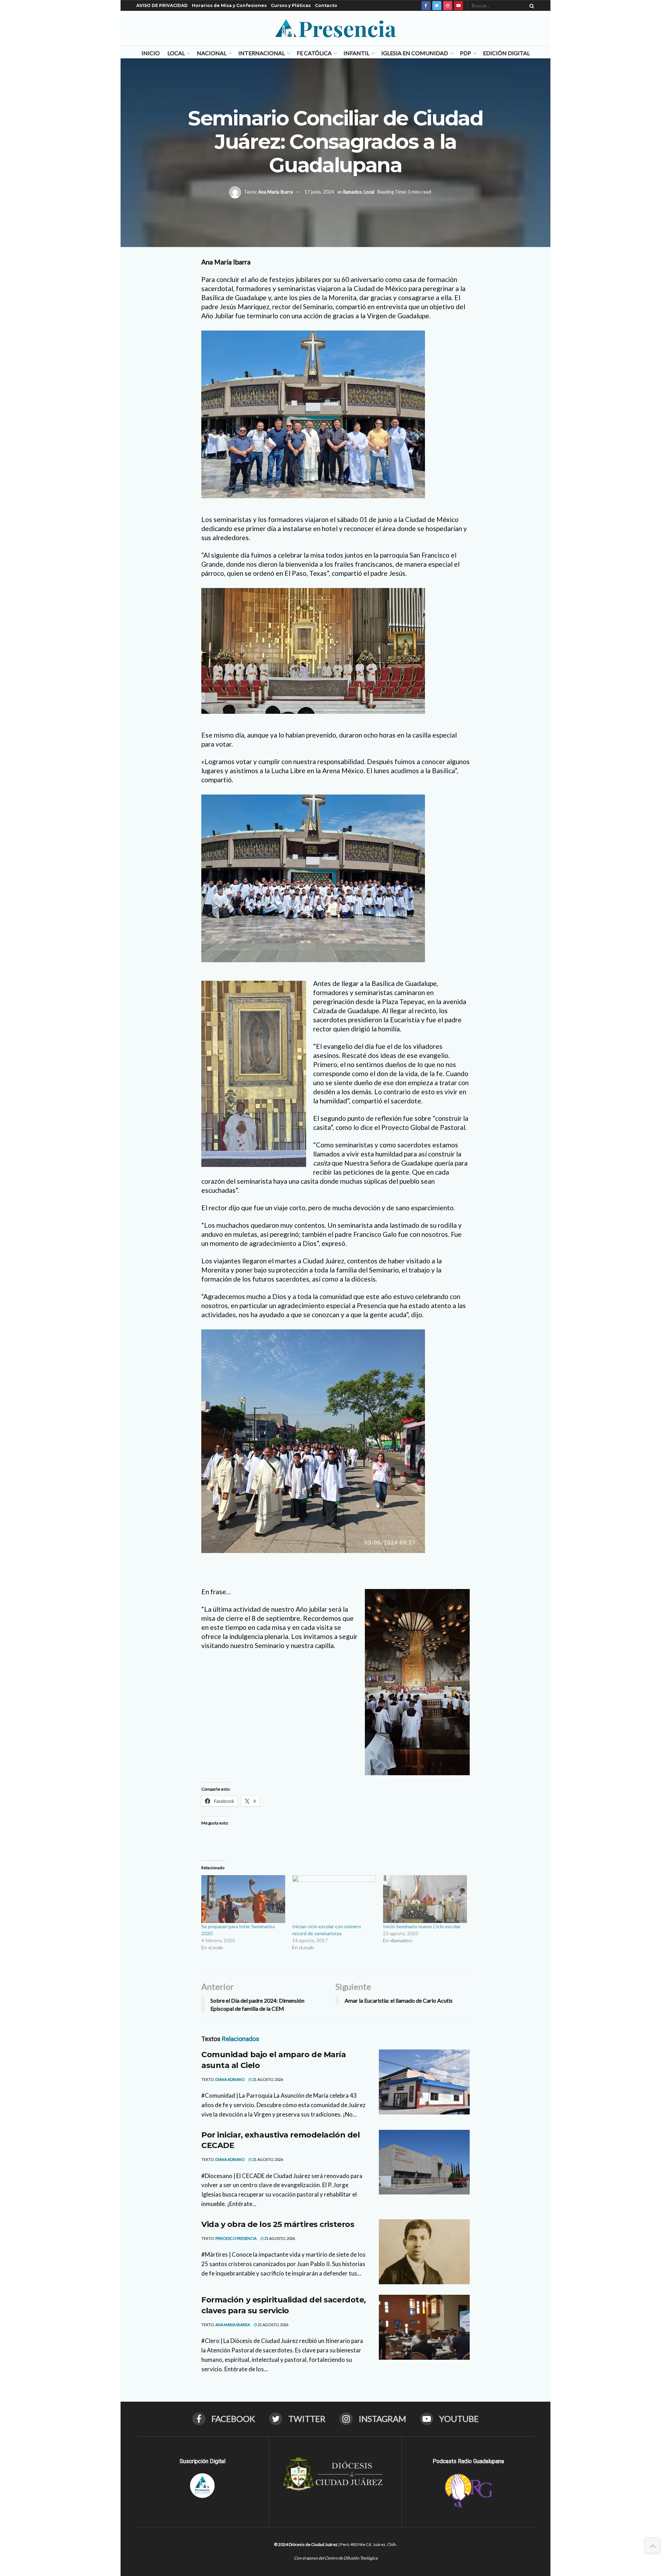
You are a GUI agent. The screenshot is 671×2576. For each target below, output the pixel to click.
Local (176, 53)
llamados (352, 191)
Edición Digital (506, 53)
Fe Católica (314, 53)
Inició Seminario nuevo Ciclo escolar (422, 1926)
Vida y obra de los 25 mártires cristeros (278, 2224)
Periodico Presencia (236, 2238)
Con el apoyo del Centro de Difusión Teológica (336, 2558)
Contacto (326, 5)
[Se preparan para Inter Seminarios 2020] (243, 1899)
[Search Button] (531, 6)
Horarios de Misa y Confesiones (229, 5)
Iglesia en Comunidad (415, 53)
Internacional (262, 53)
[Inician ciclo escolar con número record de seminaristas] (334, 1899)
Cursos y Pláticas (291, 5)
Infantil (356, 53)
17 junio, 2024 (319, 191)
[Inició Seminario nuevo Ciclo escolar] (425, 1899)
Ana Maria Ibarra (276, 191)
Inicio (151, 53)
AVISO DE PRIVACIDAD (162, 5)
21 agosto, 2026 (267, 2079)
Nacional (212, 53)
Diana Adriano (230, 2079)
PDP (466, 53)
